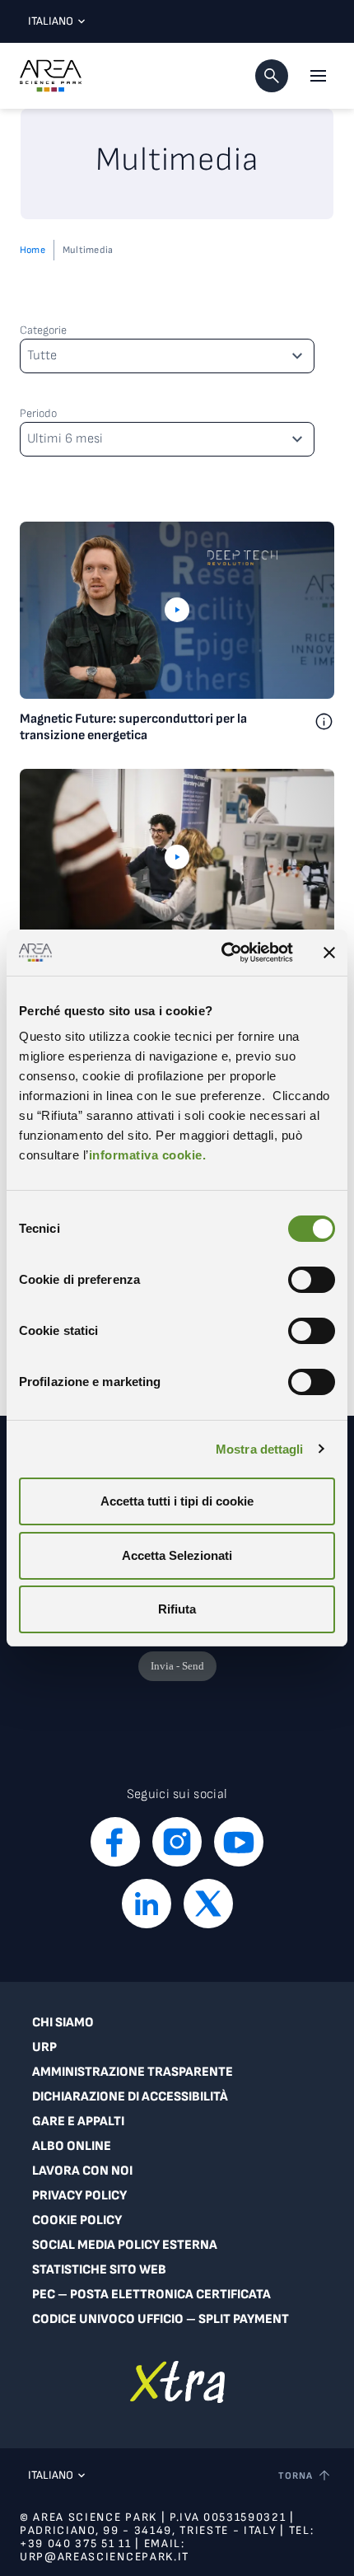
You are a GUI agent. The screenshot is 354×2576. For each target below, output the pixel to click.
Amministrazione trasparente (133, 2072)
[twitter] (208, 1904)
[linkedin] (147, 1904)
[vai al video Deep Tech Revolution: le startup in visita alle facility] (177, 857)
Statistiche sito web (99, 2270)
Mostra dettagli (260, 1449)
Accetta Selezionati (177, 1555)
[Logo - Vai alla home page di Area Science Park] (51, 76)
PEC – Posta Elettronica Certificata (151, 2295)
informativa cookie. (148, 1155)
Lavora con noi (82, 2171)
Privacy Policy (79, 2196)
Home (33, 250)
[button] (272, 76)
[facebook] (115, 1842)
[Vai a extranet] (177, 2382)
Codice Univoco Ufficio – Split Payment (161, 2319)
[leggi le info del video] (324, 728)
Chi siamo (63, 2023)
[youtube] (239, 1842)
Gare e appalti (78, 2122)
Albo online (72, 2146)
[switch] (312, 1280)
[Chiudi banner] (329, 953)
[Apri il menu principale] (318, 76)
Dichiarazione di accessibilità (130, 2097)
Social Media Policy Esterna (125, 2245)
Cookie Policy (77, 2220)
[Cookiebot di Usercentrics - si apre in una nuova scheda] (223, 953)
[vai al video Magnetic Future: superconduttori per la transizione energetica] (177, 610)
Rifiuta (177, 1609)
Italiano (51, 21)
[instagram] (177, 1842)
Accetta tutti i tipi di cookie (177, 1501)
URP (44, 2047)
